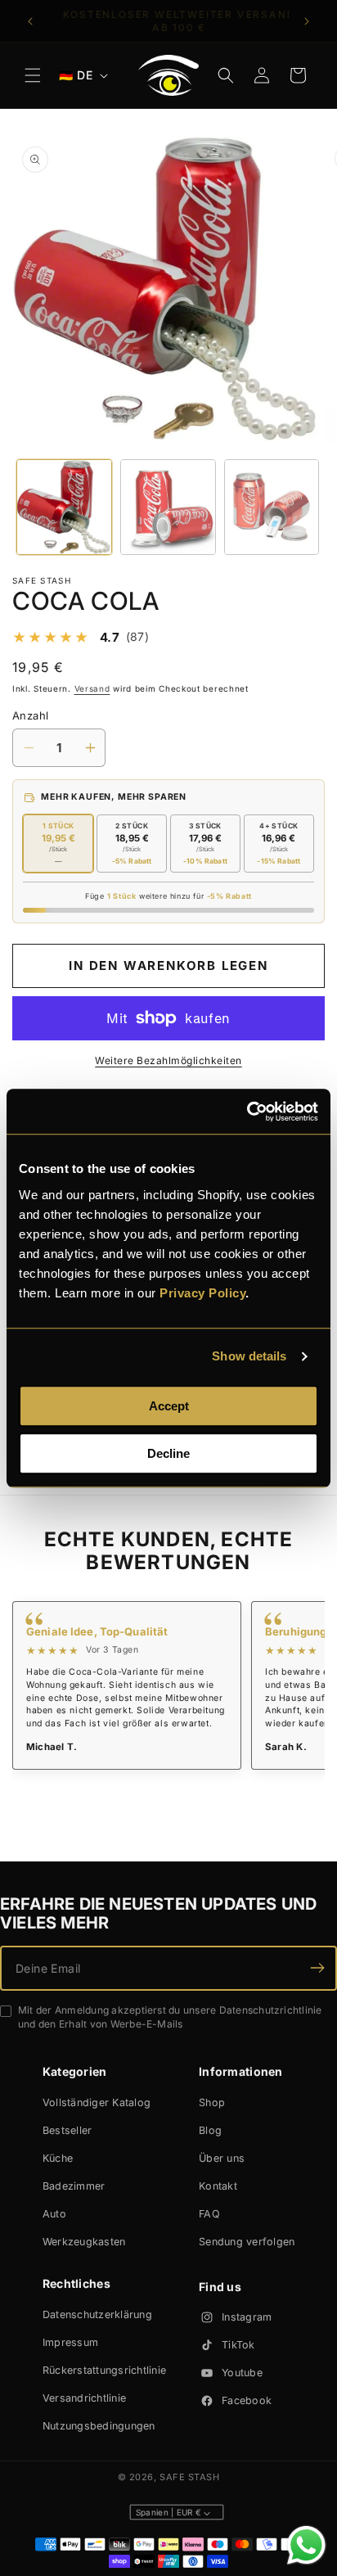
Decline (168, 1453)
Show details (249, 1356)
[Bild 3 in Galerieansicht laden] (272, 507)
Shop (212, 2102)
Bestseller (67, 2130)
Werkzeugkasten (84, 2242)
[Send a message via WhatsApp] (306, 2545)
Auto (54, 2214)
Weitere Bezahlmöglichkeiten (168, 1060)
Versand (92, 688)
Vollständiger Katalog (97, 2102)
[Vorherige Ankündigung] (30, 21)
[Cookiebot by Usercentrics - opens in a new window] (247, 1112)
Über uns (222, 2158)
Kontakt (218, 2186)
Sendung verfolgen (247, 2242)
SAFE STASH (190, 2477)
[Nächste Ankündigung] (307, 21)
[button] (33, 75)
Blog (210, 2130)
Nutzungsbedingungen (99, 2426)
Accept (169, 1406)
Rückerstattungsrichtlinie (104, 2370)
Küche (58, 2158)
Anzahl (30, 715)
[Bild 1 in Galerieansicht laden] (64, 507)
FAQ (209, 2214)
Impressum (70, 2342)
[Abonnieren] (317, 1968)
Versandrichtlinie (84, 2398)
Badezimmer (74, 2186)
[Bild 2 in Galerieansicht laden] (168, 507)
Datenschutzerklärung (97, 2314)
